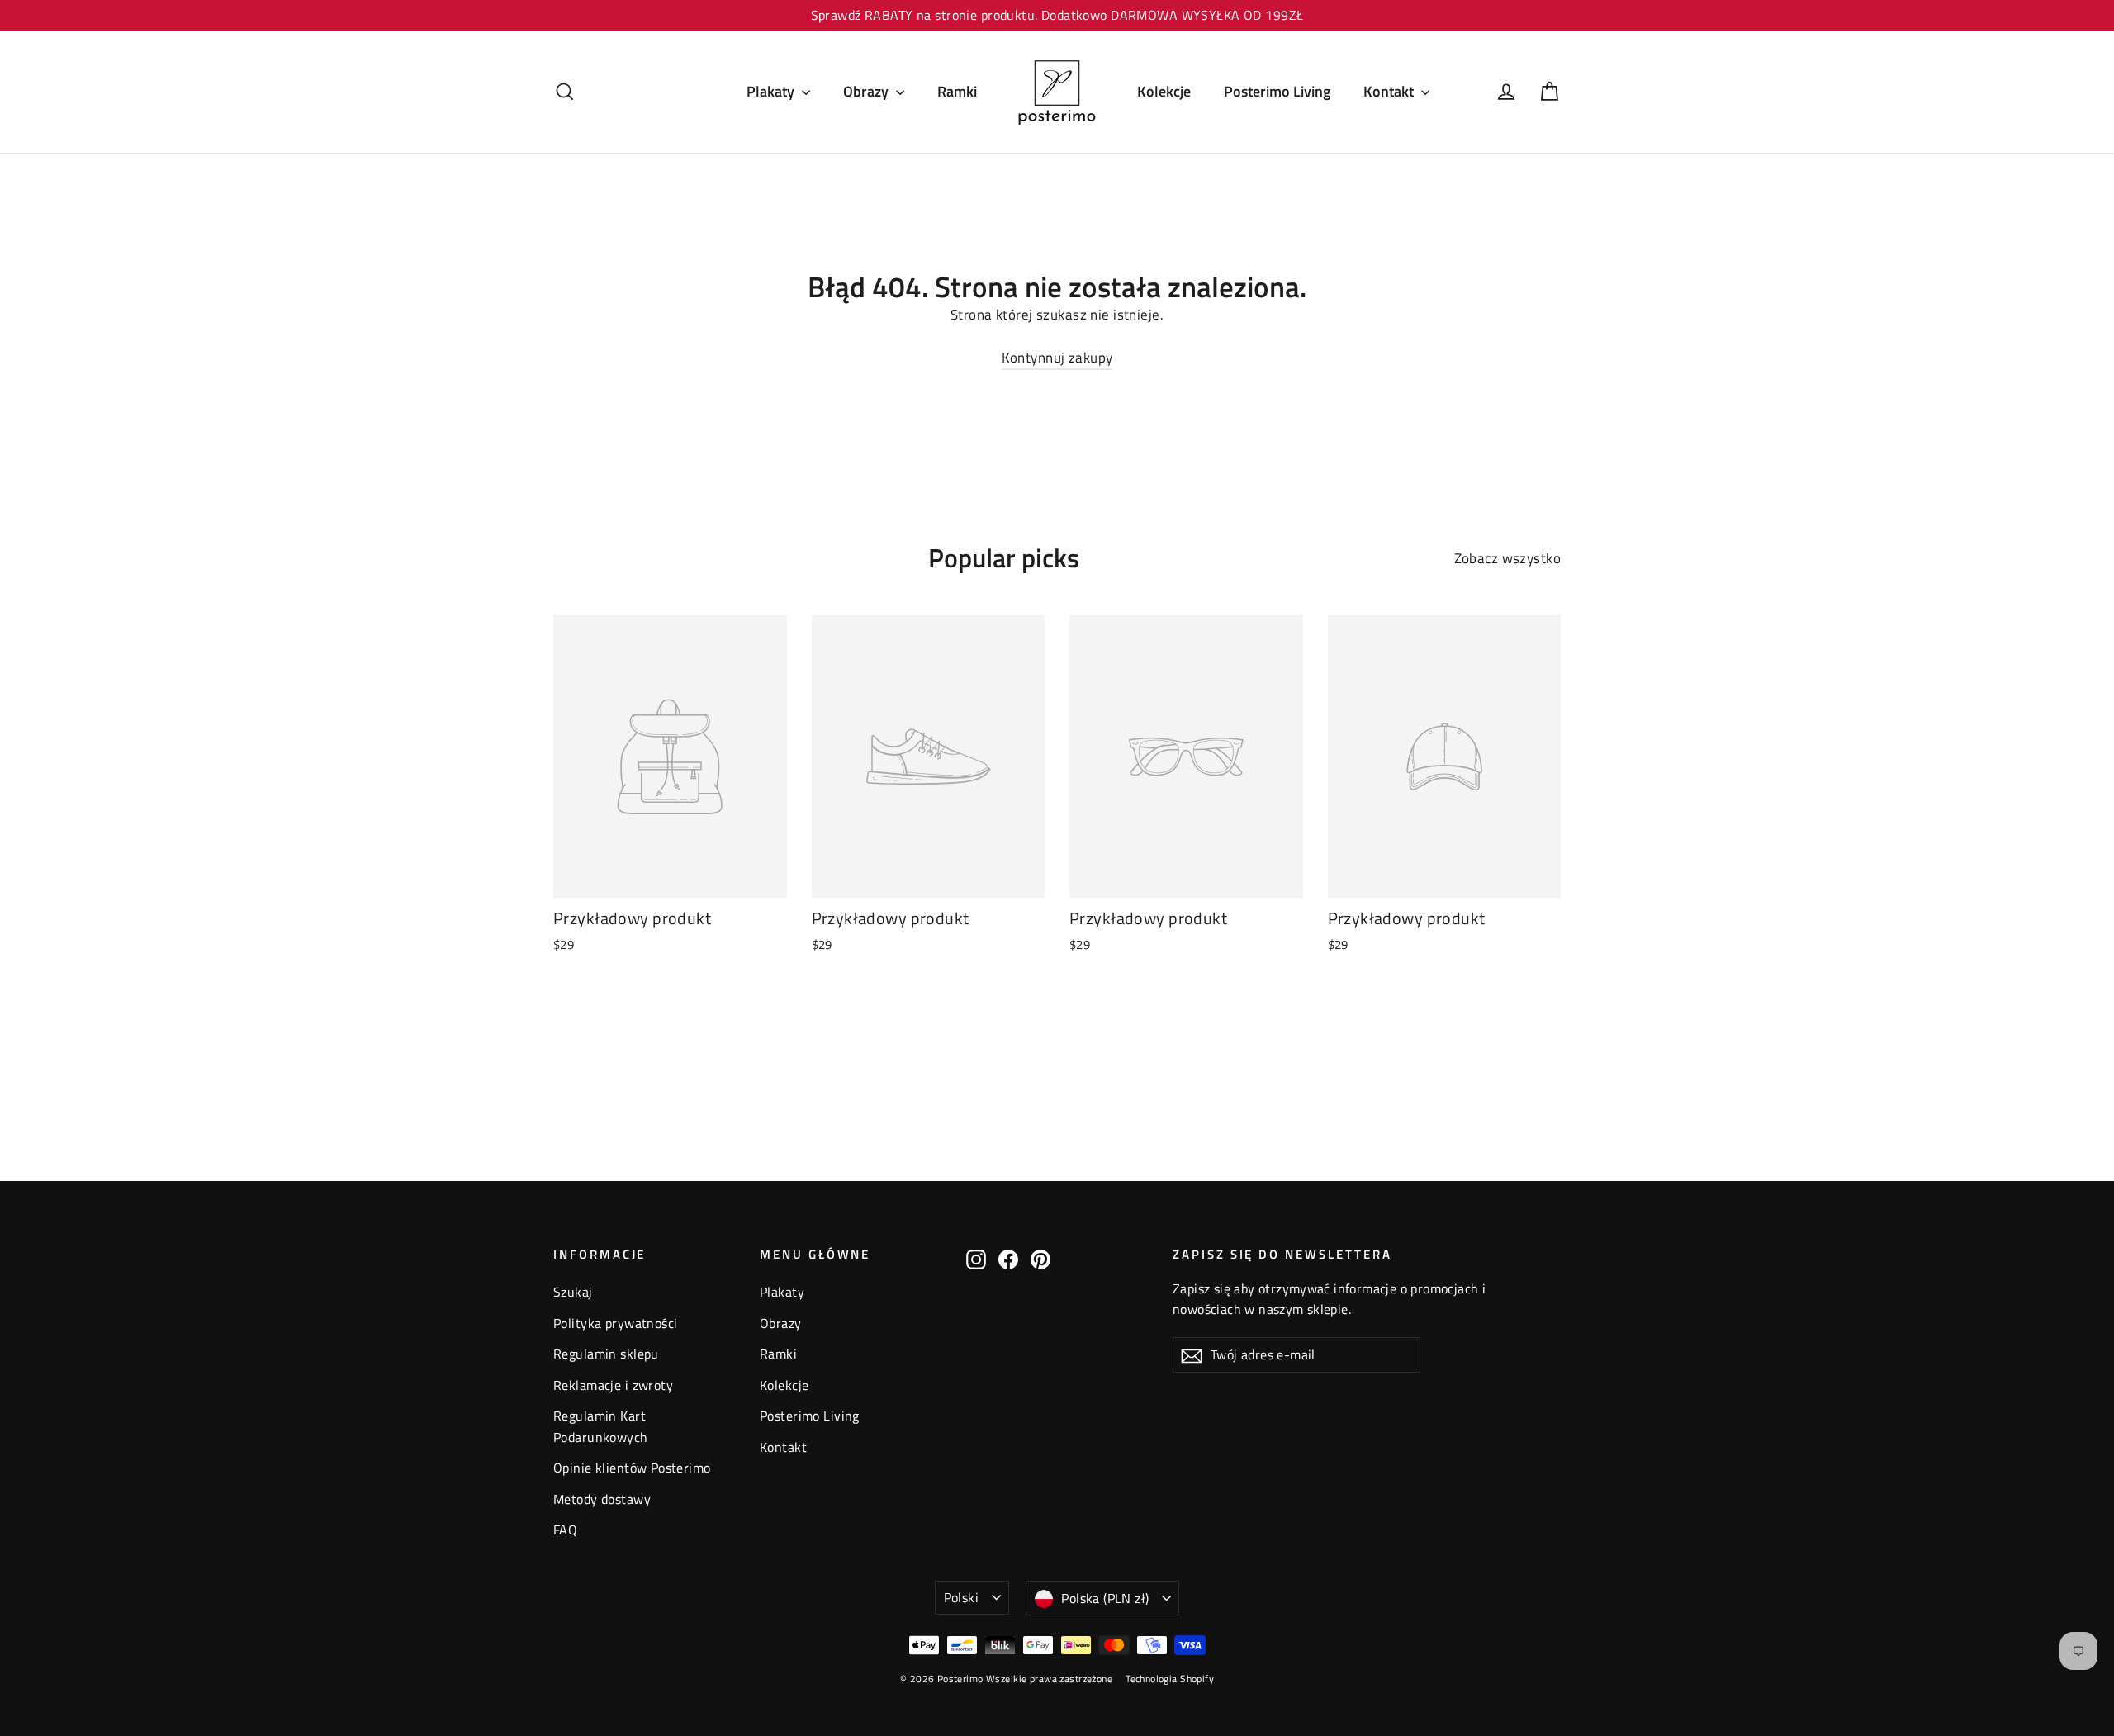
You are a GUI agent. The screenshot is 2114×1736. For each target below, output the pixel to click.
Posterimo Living (1277, 91)
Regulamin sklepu (606, 1354)
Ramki (957, 91)
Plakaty (772, 91)
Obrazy (867, 91)
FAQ (565, 1530)
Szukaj (573, 1292)
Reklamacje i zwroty (613, 1385)
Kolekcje (1164, 91)
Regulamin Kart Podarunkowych (601, 1426)
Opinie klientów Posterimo (632, 1468)
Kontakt (1390, 91)
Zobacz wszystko (1507, 558)
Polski (961, 1597)
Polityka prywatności (616, 1323)
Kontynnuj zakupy (1057, 358)
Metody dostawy (602, 1499)
